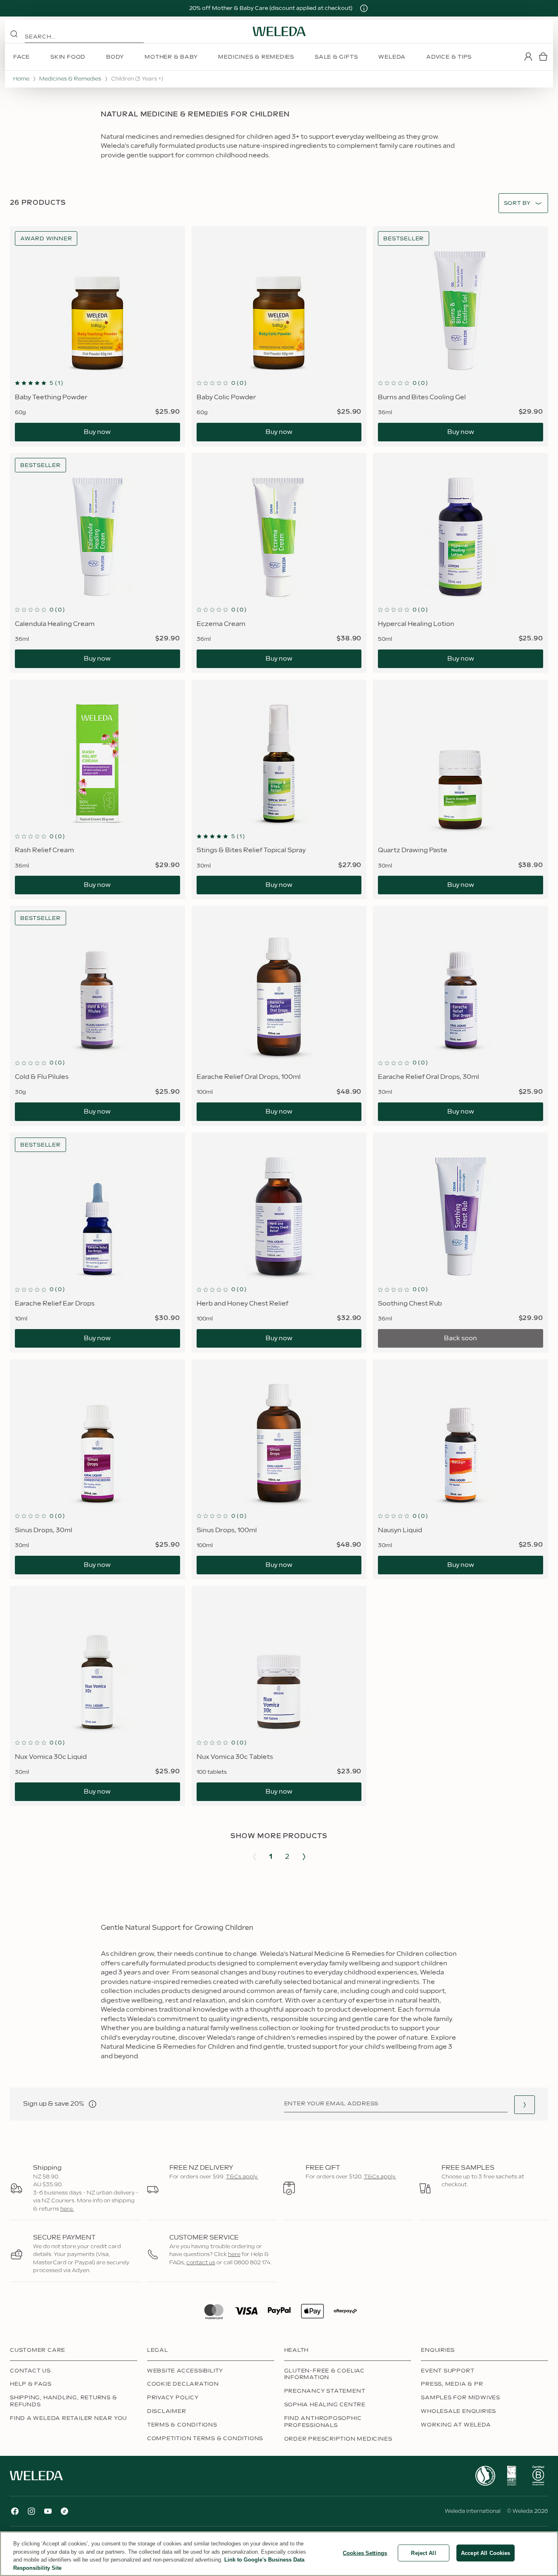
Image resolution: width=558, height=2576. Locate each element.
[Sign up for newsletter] (525, 2105)
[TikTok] (64, 2511)
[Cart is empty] (543, 57)
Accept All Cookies (486, 2553)
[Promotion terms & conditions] (364, 8)
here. (67, 2209)
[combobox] (517, 203)
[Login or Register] (528, 57)
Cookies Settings (365, 2553)
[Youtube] (48, 2511)
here (234, 2254)
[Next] (304, 1857)
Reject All (423, 2553)
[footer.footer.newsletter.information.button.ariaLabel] (93, 2104)
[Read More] (485, 2476)
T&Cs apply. (242, 2177)
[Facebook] (15, 2511)
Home (21, 79)
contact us (201, 2263)
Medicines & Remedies (70, 79)
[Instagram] (31, 2511)
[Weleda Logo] (279, 31)
